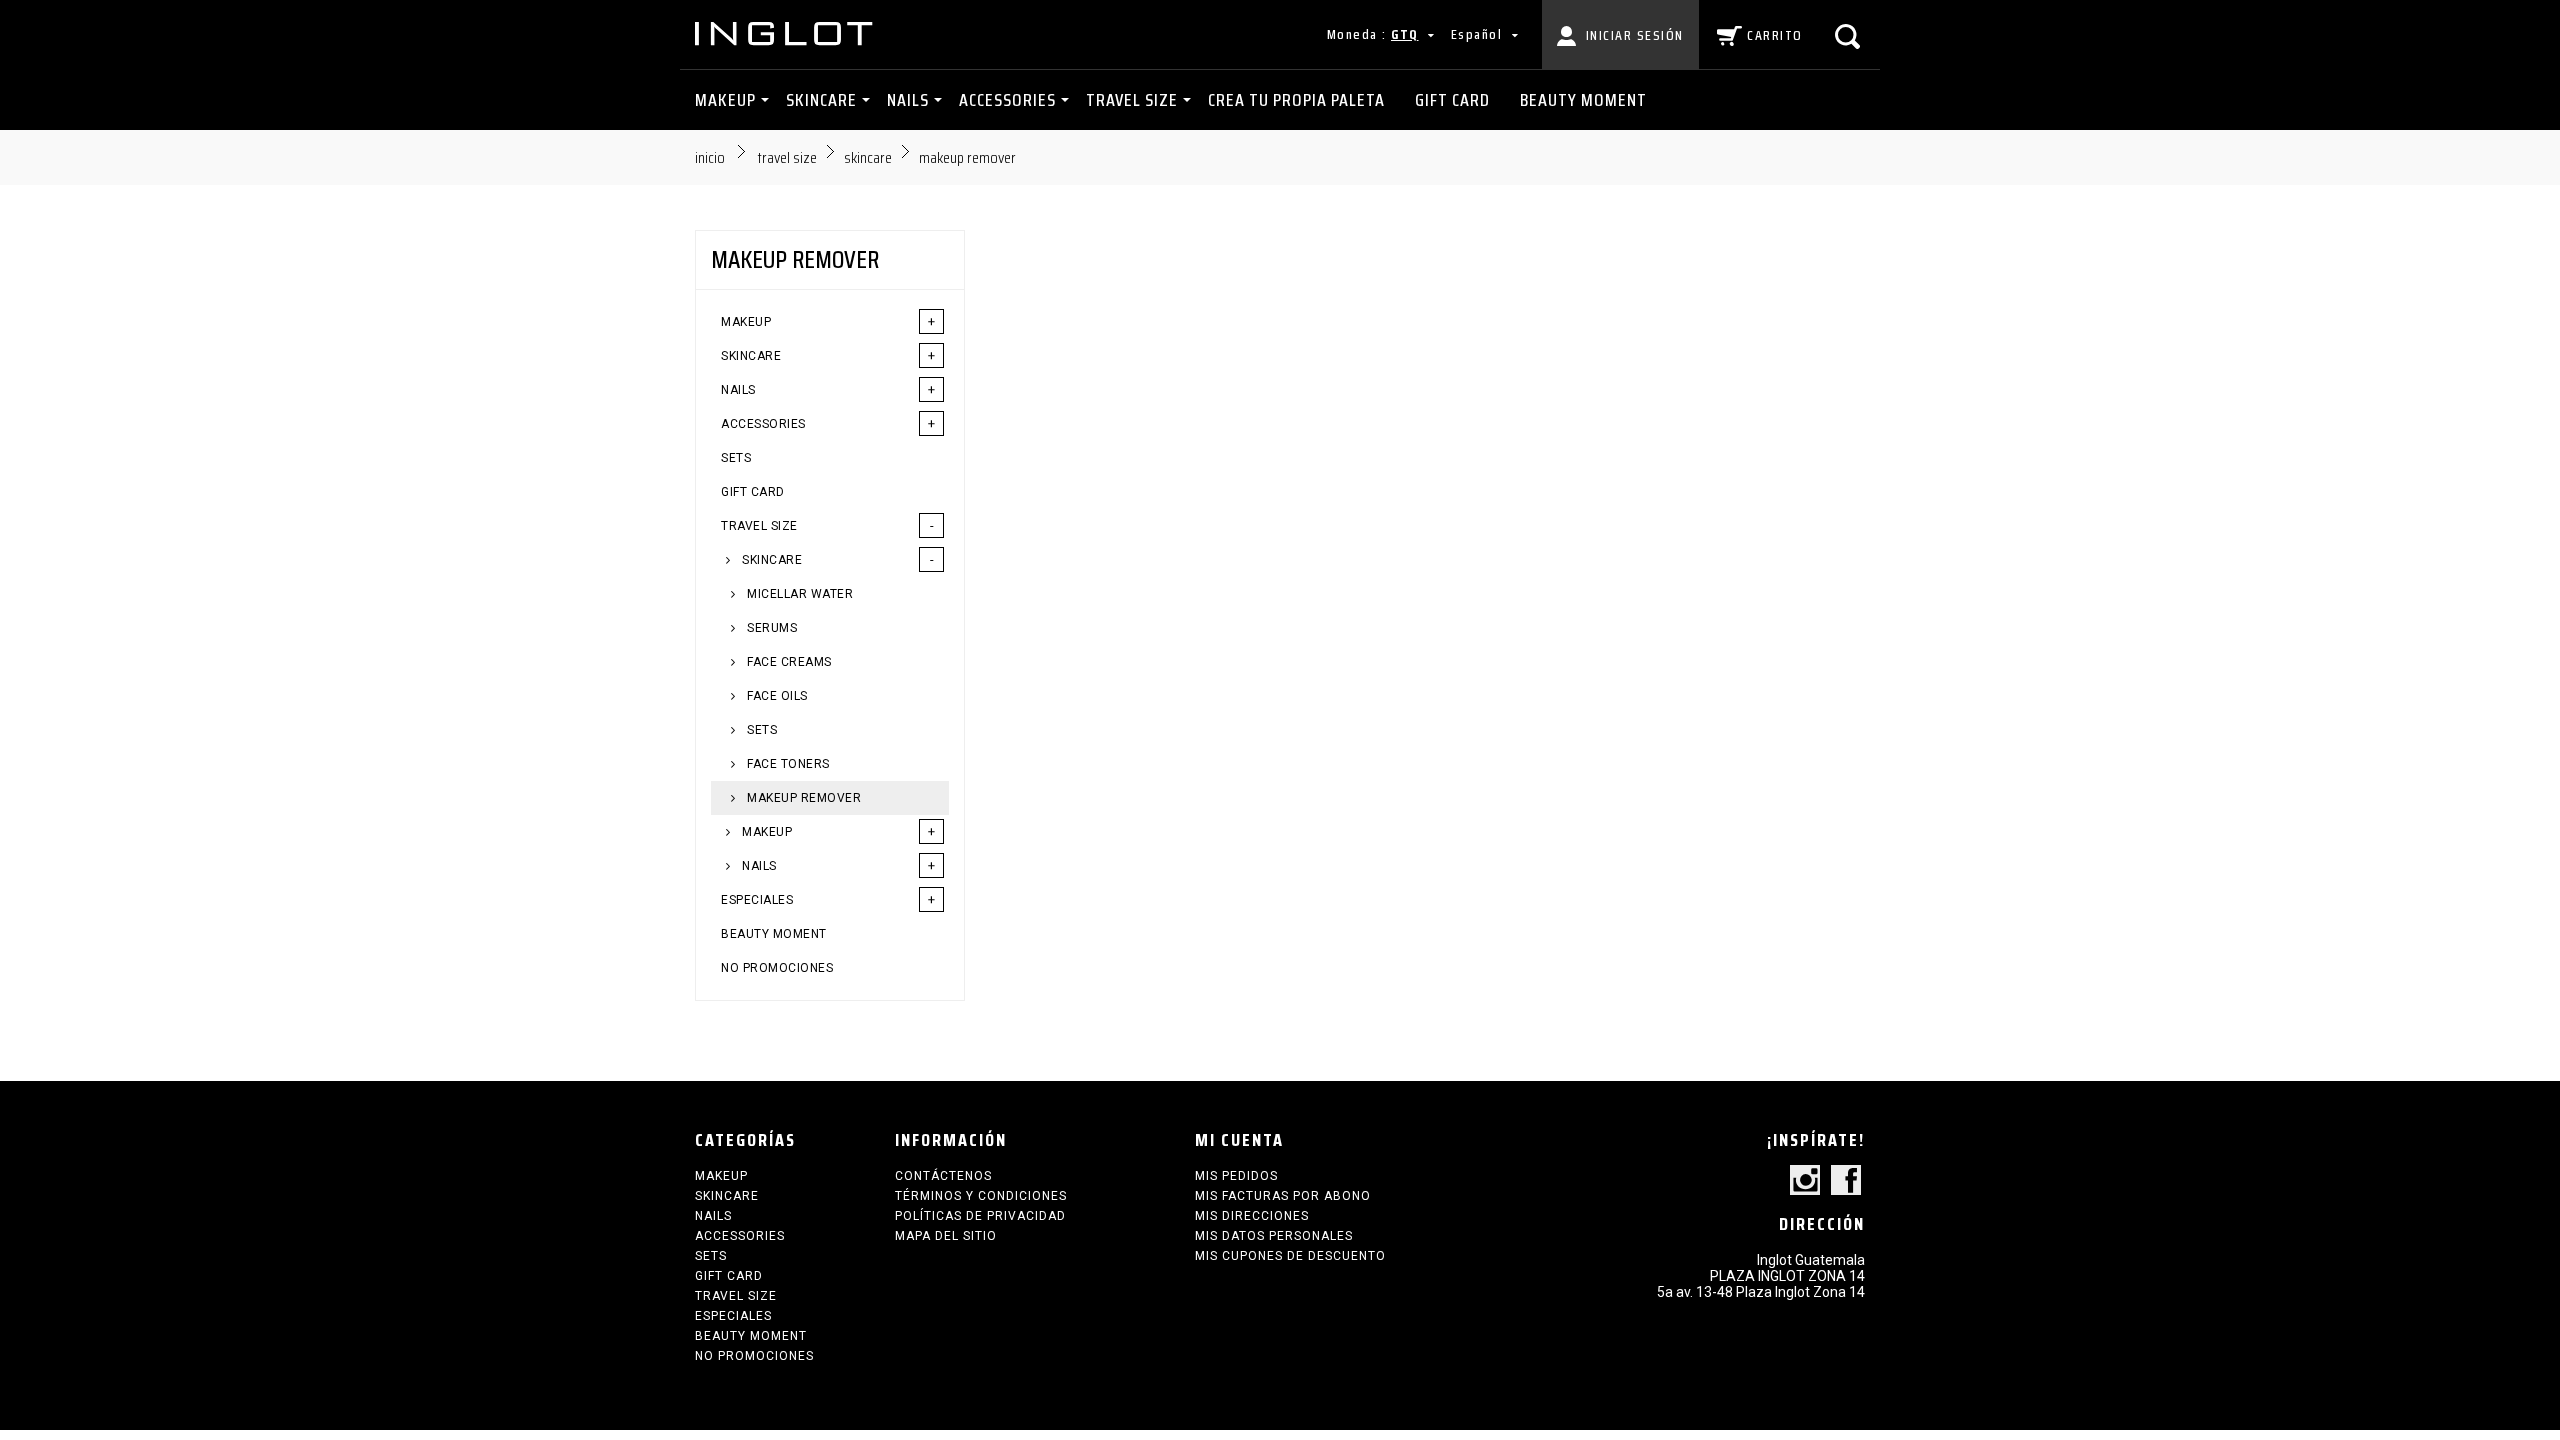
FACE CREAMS (788, 662)
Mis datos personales (1274, 1236)
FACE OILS (776, 696)
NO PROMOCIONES (777, 968)
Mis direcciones (1252, 1216)
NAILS (908, 100)
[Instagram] (1805, 1181)
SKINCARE (821, 100)
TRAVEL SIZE (1132, 100)
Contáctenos (943, 1176)
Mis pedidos (1236, 1176)
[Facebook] (1846, 1181)
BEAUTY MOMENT (1583, 100)
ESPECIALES (757, 900)
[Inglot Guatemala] (785, 33)
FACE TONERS (787, 764)
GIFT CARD (1452, 100)
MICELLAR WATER (799, 594)
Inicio (710, 157)
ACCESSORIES (1007, 100)
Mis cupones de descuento (1290, 1256)
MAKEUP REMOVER (803, 798)
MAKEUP (725, 100)
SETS (736, 458)
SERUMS (771, 628)
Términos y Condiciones (981, 1196)
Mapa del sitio (946, 1236)
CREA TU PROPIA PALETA (1296, 100)
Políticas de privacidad (980, 1216)
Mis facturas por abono (1283, 1196)
